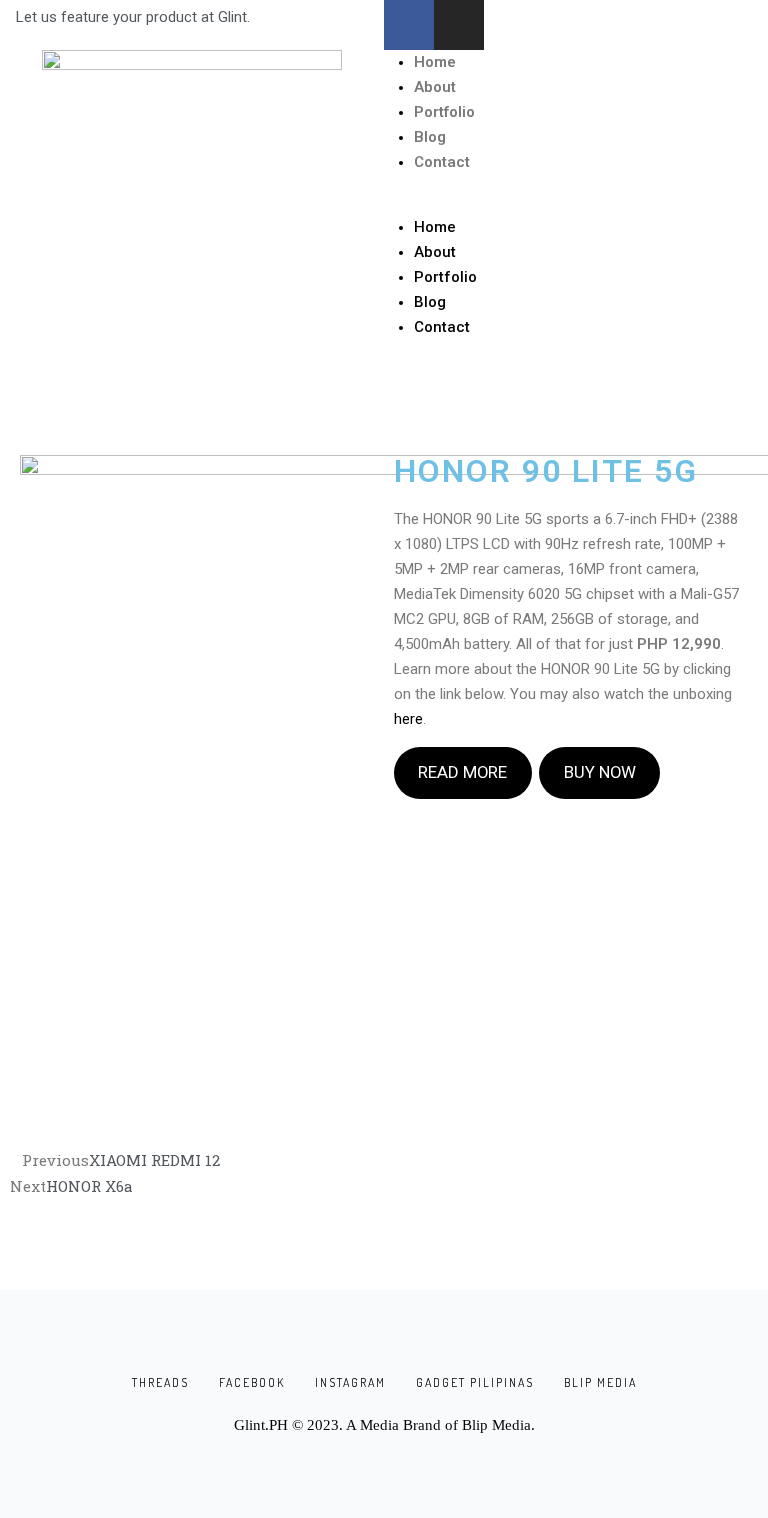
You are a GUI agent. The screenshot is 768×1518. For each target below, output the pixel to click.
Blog (430, 137)
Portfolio (444, 112)
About (435, 87)
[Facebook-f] (409, 25)
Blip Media (496, 1425)
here (408, 719)
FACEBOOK (252, 1382)
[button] (576, 202)
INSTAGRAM (350, 1382)
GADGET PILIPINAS (475, 1382)
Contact (442, 162)
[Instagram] (459, 25)
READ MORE (462, 772)
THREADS (160, 1382)
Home (435, 62)
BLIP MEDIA (600, 1382)
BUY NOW (600, 772)
